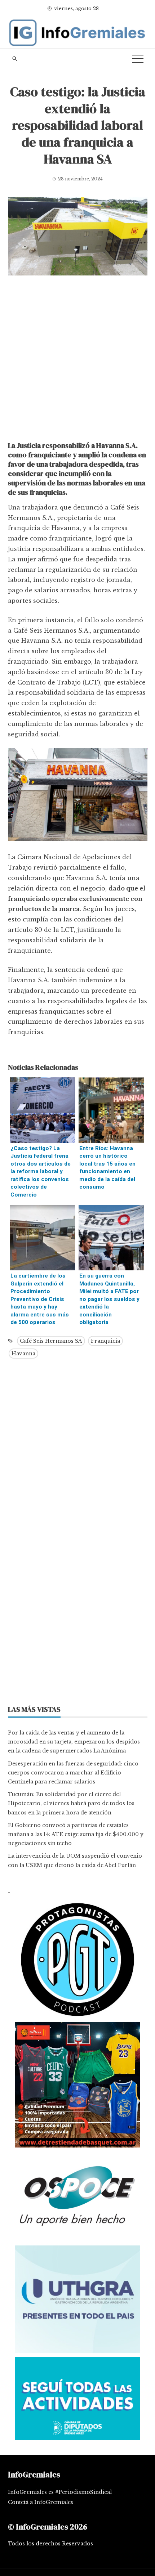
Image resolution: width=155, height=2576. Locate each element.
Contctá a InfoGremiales (41, 2502)
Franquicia (105, 1341)
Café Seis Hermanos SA (51, 1341)
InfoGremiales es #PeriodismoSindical (60, 2492)
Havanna (23, 1354)
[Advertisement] (77, 360)
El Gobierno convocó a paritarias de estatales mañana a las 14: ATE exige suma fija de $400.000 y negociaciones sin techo (76, 1834)
